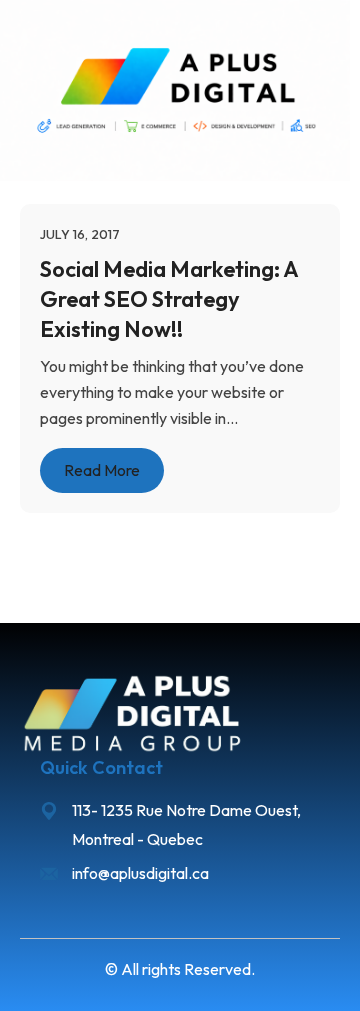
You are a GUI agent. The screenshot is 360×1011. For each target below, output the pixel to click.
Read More (102, 470)
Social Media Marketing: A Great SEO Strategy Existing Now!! (169, 298)
